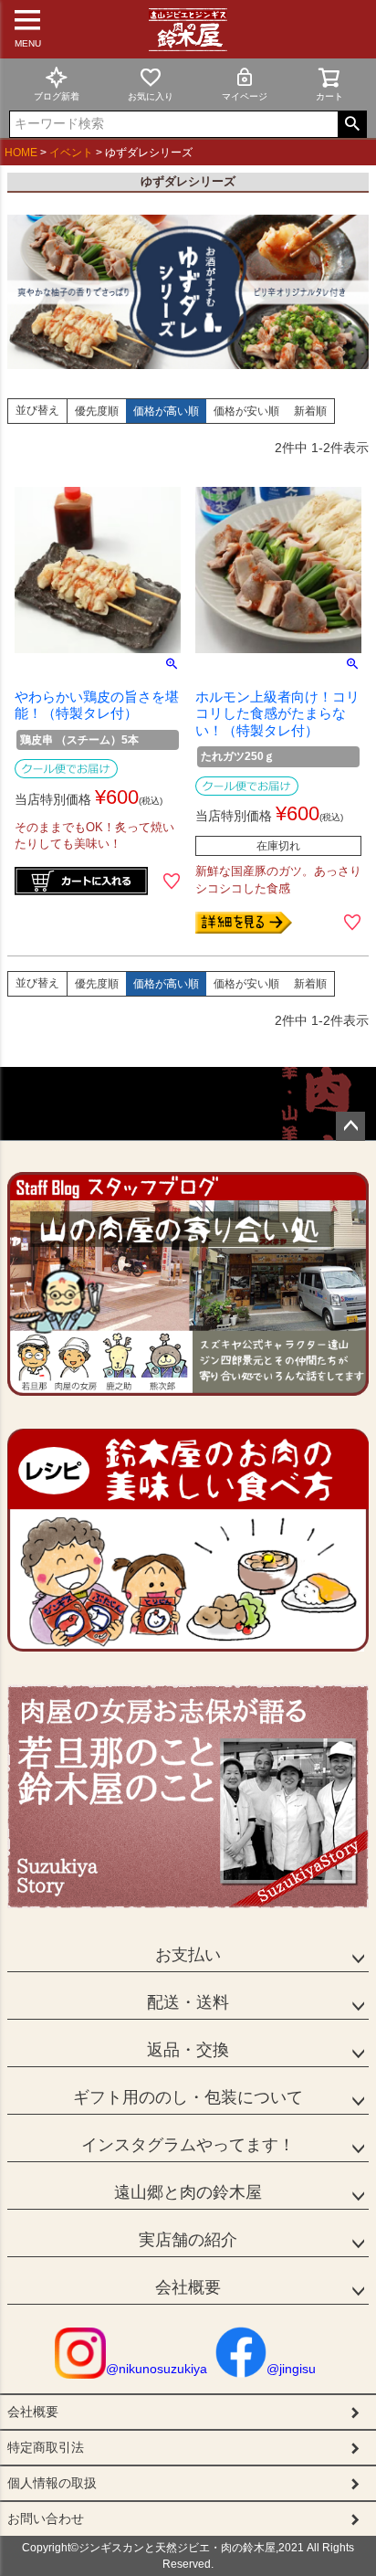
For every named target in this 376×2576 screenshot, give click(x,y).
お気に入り (151, 96)
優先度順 (97, 411)
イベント (71, 153)
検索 (352, 124)
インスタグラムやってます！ (188, 2145)
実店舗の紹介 (188, 2240)
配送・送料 (188, 2002)
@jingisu (291, 2369)
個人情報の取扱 (52, 2483)
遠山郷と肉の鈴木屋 (188, 2192)
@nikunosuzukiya (157, 2369)
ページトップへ (350, 1126)
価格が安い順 (246, 411)
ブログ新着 (57, 96)
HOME (21, 153)
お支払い (188, 1955)
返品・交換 (188, 2050)
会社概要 (188, 2287)
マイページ (245, 96)
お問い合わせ (46, 2518)
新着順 (310, 411)
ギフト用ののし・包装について (188, 2097)
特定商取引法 (46, 2447)
